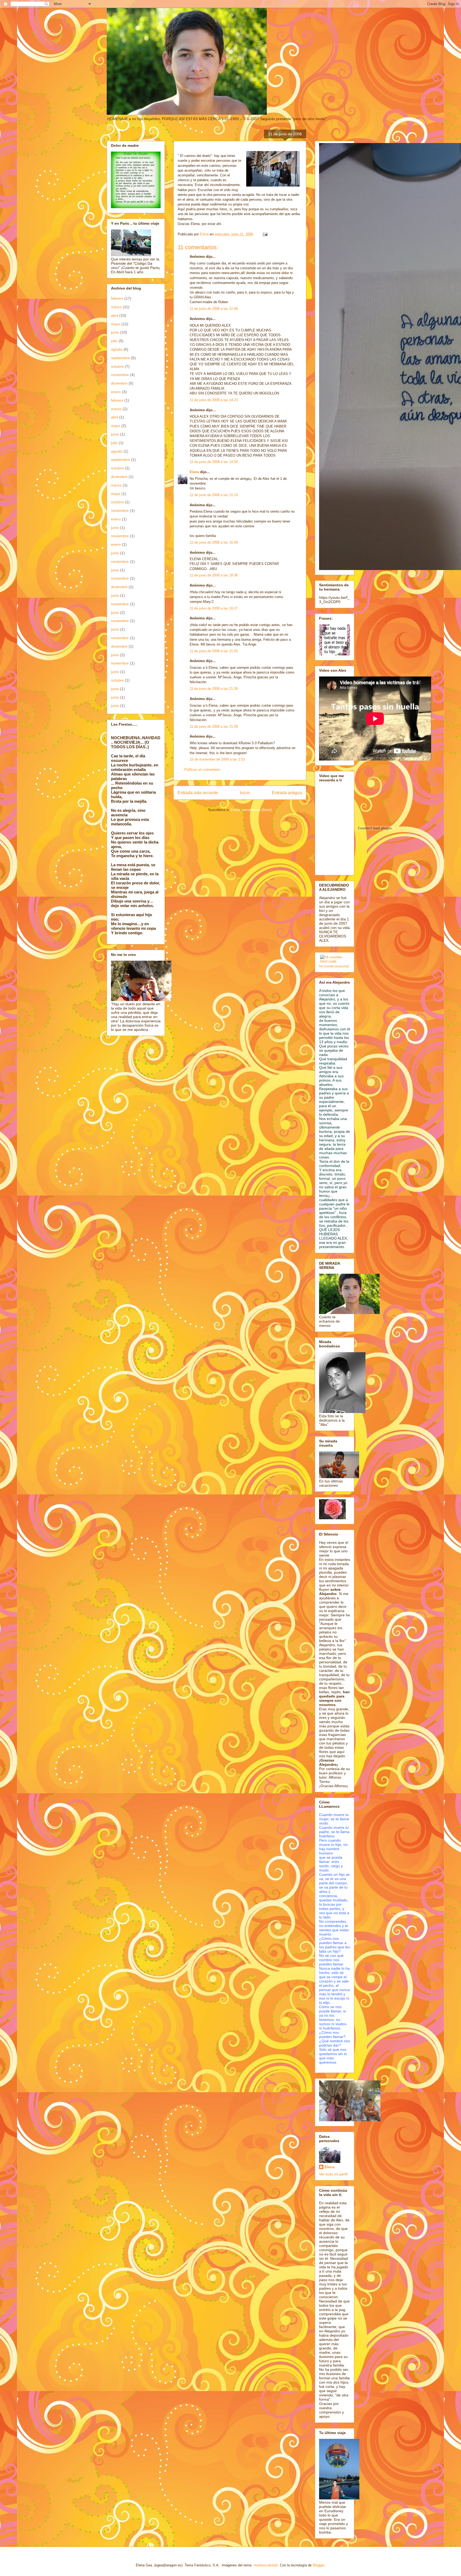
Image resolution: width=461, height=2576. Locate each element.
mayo (116, 324)
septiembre (120, 358)
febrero (117, 298)
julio (114, 341)
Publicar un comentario (202, 769)
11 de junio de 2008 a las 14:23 (214, 400)
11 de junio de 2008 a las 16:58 (214, 542)
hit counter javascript (334, 966)
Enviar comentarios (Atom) (251, 810)
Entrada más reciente (198, 793)
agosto (117, 349)
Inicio (245, 793)
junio (115, 332)
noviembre (120, 375)
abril (115, 315)
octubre (117, 366)
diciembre (119, 383)
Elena (194, 472)
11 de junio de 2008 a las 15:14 (214, 495)
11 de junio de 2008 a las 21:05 (214, 651)
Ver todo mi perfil (333, 2174)
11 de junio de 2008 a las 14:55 (214, 462)
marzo (116, 307)
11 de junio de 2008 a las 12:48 (214, 309)
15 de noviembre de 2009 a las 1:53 (217, 759)
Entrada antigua (287, 793)
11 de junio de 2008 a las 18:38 (214, 575)
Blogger (318, 2565)
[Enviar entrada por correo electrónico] (265, 234)
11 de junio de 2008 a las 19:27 (214, 608)
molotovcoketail (266, 2565)
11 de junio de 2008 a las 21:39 (214, 689)
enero (116, 392)
